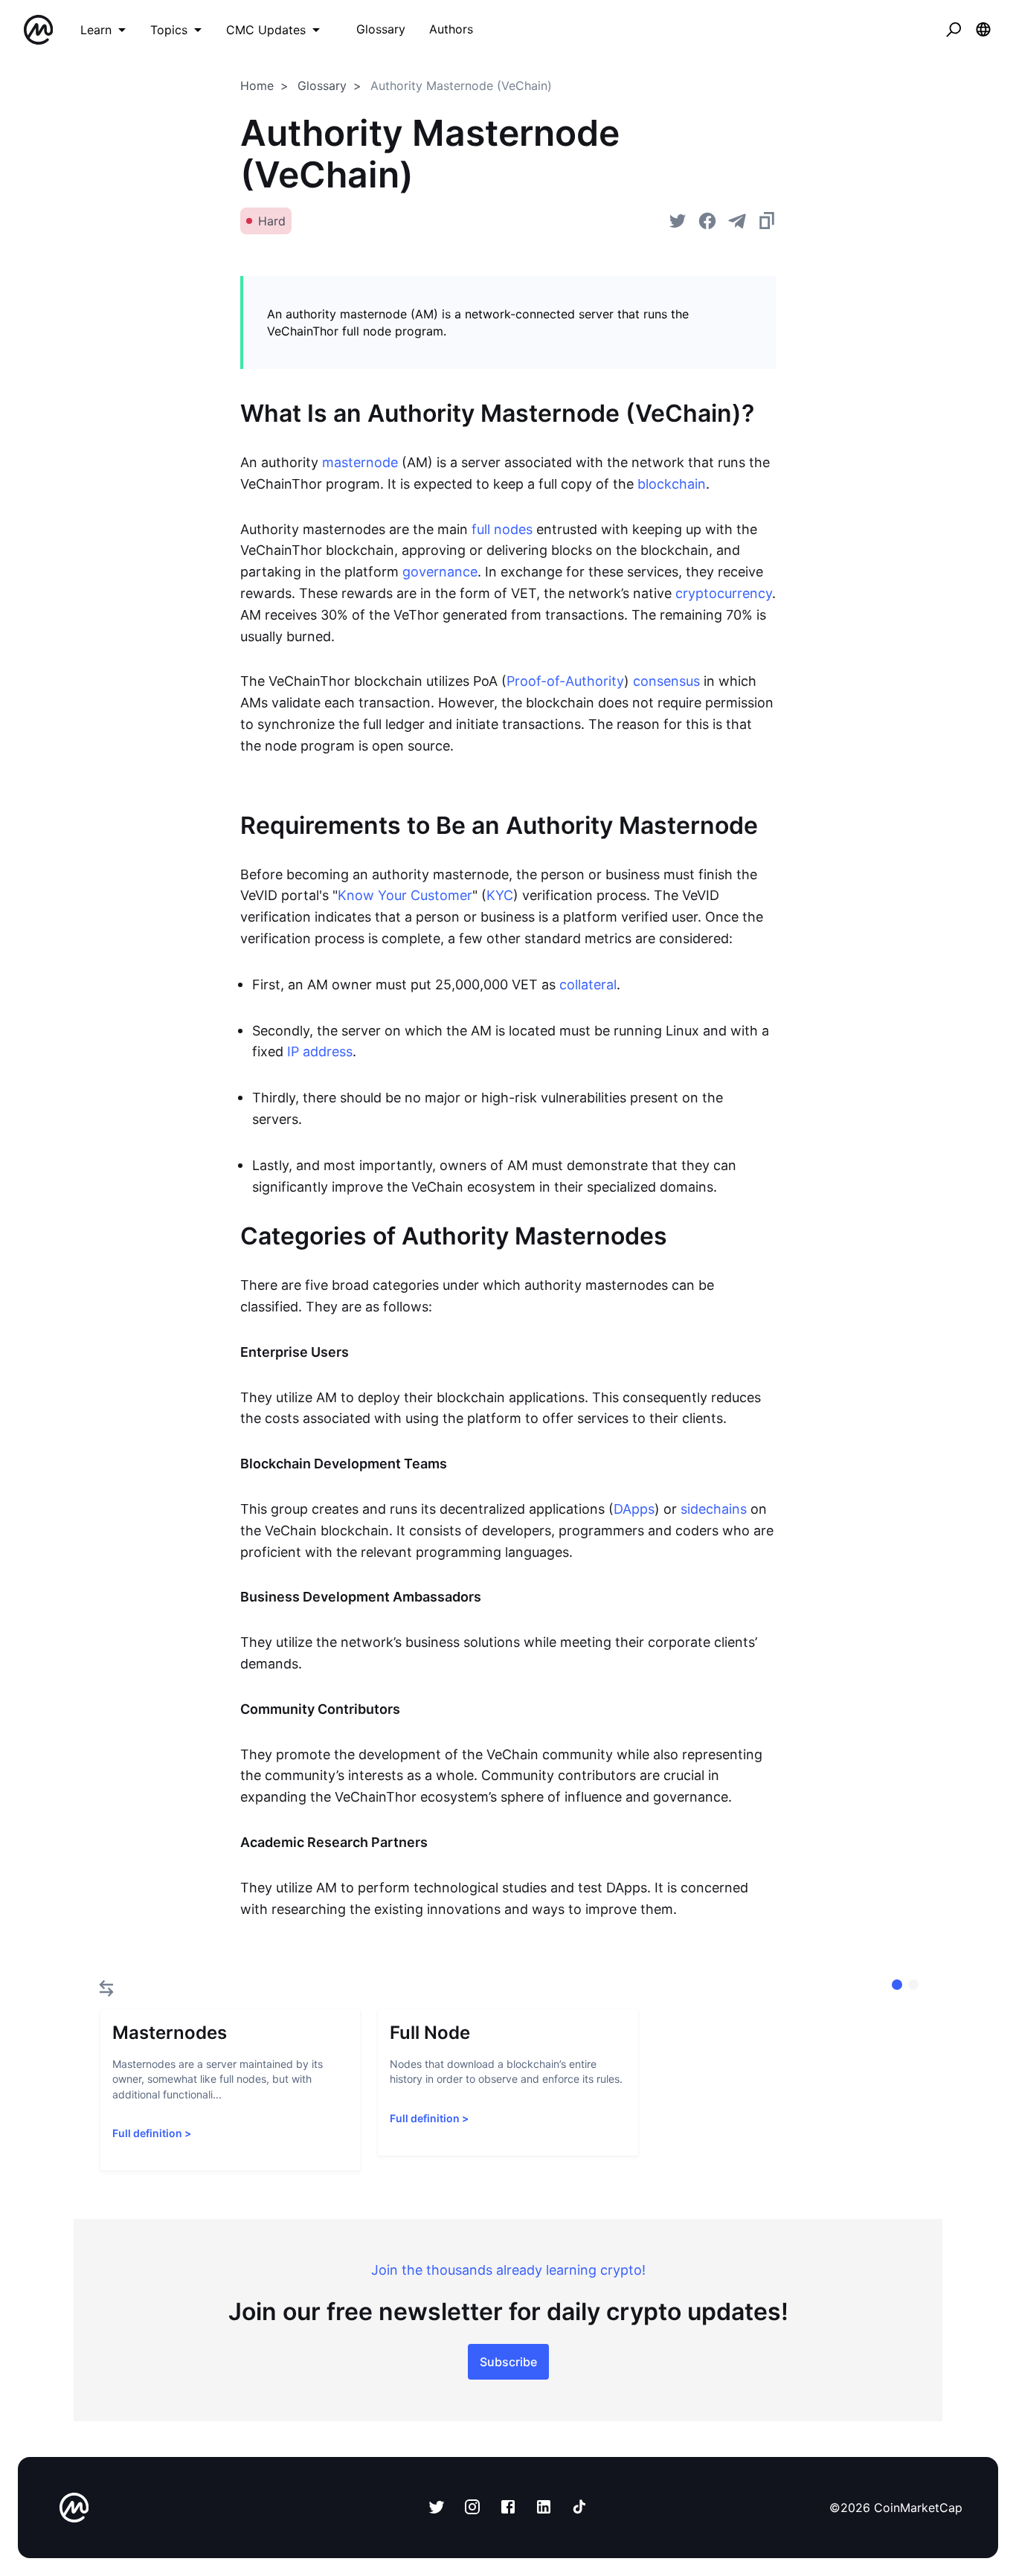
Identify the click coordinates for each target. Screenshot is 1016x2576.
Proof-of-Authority (565, 681)
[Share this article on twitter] (678, 221)
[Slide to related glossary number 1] (913, 1985)
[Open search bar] (954, 30)
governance (440, 572)
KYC (500, 895)
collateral (588, 985)
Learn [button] (96, 30)
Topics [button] (169, 30)
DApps (634, 1509)
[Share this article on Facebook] (707, 221)
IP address (320, 1051)
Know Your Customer (405, 895)
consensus (666, 681)
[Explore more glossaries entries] (106, 1988)
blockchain (672, 484)
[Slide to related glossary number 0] (897, 1985)
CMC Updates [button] (266, 30)
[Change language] (983, 30)
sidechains (714, 1509)
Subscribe (508, 2362)
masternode (360, 462)
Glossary (322, 86)
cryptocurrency (724, 593)
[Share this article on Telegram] (737, 221)
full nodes (502, 529)
